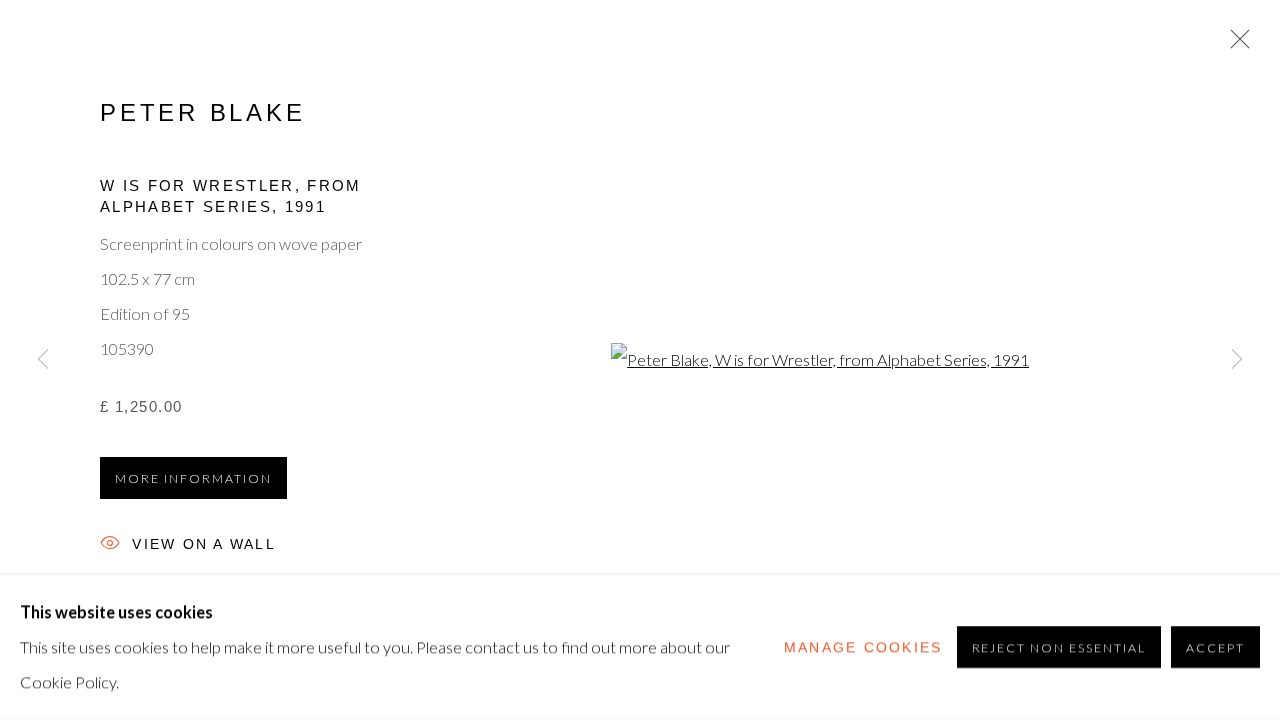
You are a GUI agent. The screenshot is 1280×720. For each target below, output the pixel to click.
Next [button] (1237, 360)
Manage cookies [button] (863, 647)
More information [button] (193, 478)
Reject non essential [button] (1059, 648)
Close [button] (1235, 45)
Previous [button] (43, 360)
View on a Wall (204, 545)
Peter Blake (203, 113)
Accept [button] (1215, 648)
